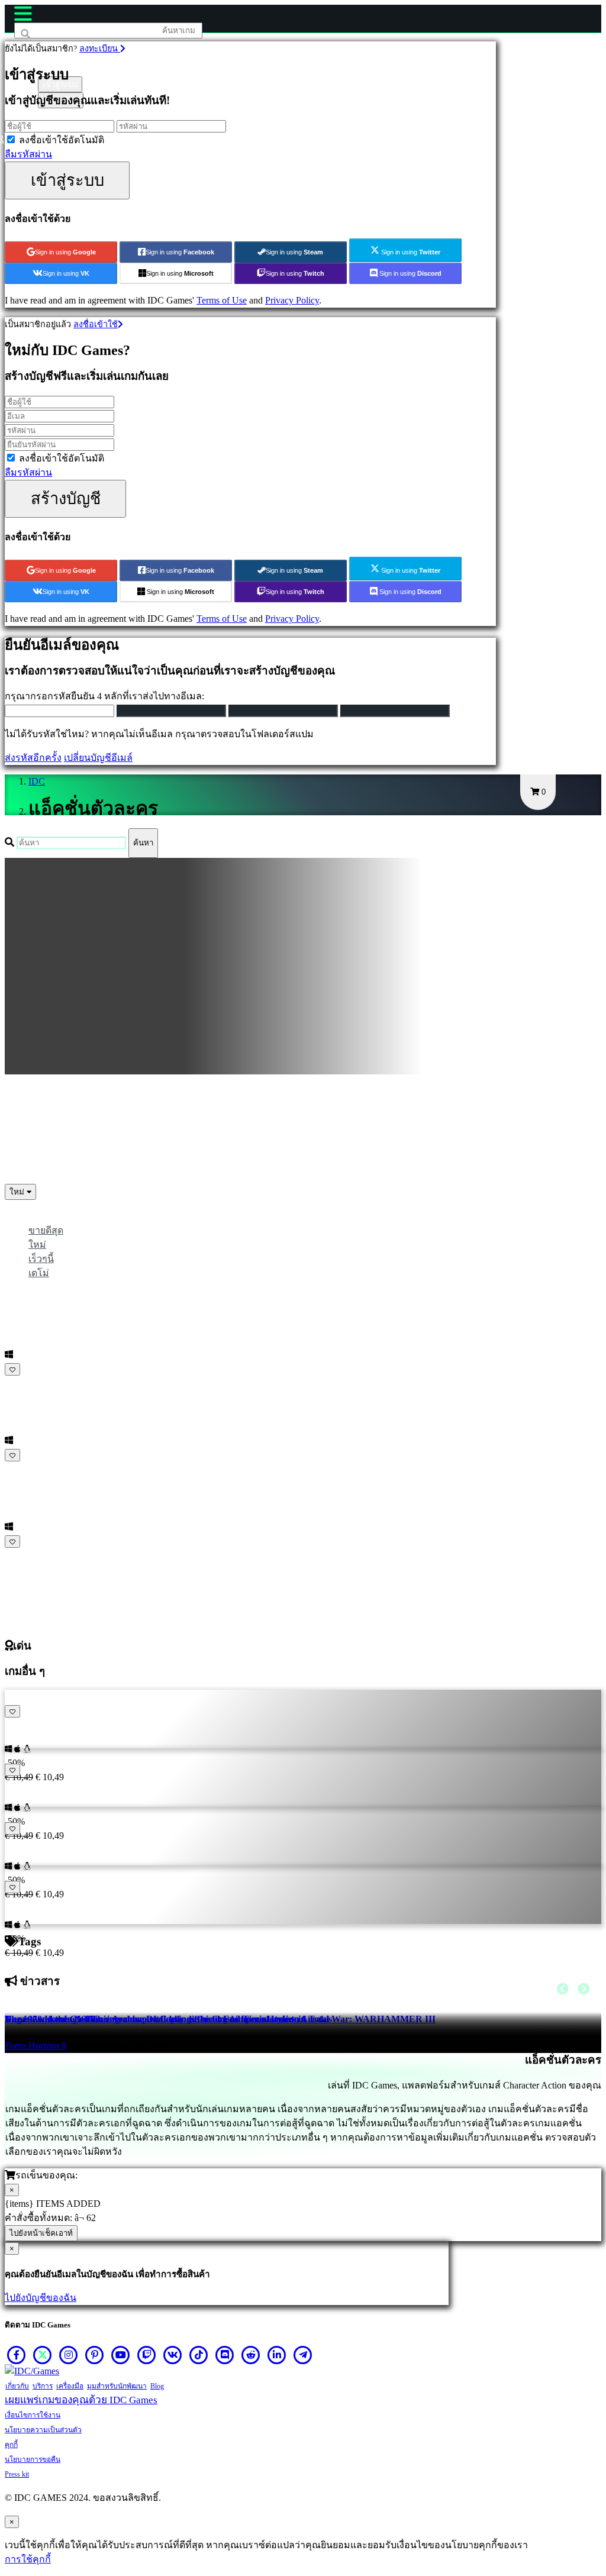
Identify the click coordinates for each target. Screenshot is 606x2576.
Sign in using (65, 252)
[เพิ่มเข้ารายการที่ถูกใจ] (12, 1369)
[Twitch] (147, 2355)
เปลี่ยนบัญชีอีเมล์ (98, 758)
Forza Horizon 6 (36, 2046)
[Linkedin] (277, 2355)
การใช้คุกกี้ (28, 2559)
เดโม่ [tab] (39, 1273)
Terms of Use (222, 300)
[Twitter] (43, 2355)
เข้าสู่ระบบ (67, 180)
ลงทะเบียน (100, 49)
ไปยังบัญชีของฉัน (41, 2298)
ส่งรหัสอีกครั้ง (33, 758)
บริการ (43, 2386)
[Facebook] (17, 2355)
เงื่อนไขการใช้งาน (33, 2415)
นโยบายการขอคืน (33, 2459)
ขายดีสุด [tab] (46, 1230)
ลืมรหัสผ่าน (28, 154)
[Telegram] (303, 2355)
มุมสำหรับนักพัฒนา (117, 2386)
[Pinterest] (95, 2355)
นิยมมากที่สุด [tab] (56, 1216)
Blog (157, 2386)
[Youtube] (121, 2355)
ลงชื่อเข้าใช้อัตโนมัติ (62, 140)
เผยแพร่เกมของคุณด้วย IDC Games (81, 2400)
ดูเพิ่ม (19, 1556)
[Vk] (173, 2355)
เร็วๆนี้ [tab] (41, 1259)
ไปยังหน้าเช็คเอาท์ (41, 2233)
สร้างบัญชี (66, 498)
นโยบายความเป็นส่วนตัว (43, 2430)
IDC (37, 781)
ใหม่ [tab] (37, 1245)
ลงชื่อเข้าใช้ (96, 324)
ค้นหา (143, 843)
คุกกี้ (11, 2445)
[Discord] (225, 2355)
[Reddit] (251, 2355)
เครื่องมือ (70, 2386)
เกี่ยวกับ (17, 2386)
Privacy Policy (292, 300)
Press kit (17, 2474)
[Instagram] (69, 2355)
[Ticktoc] (199, 2355)
